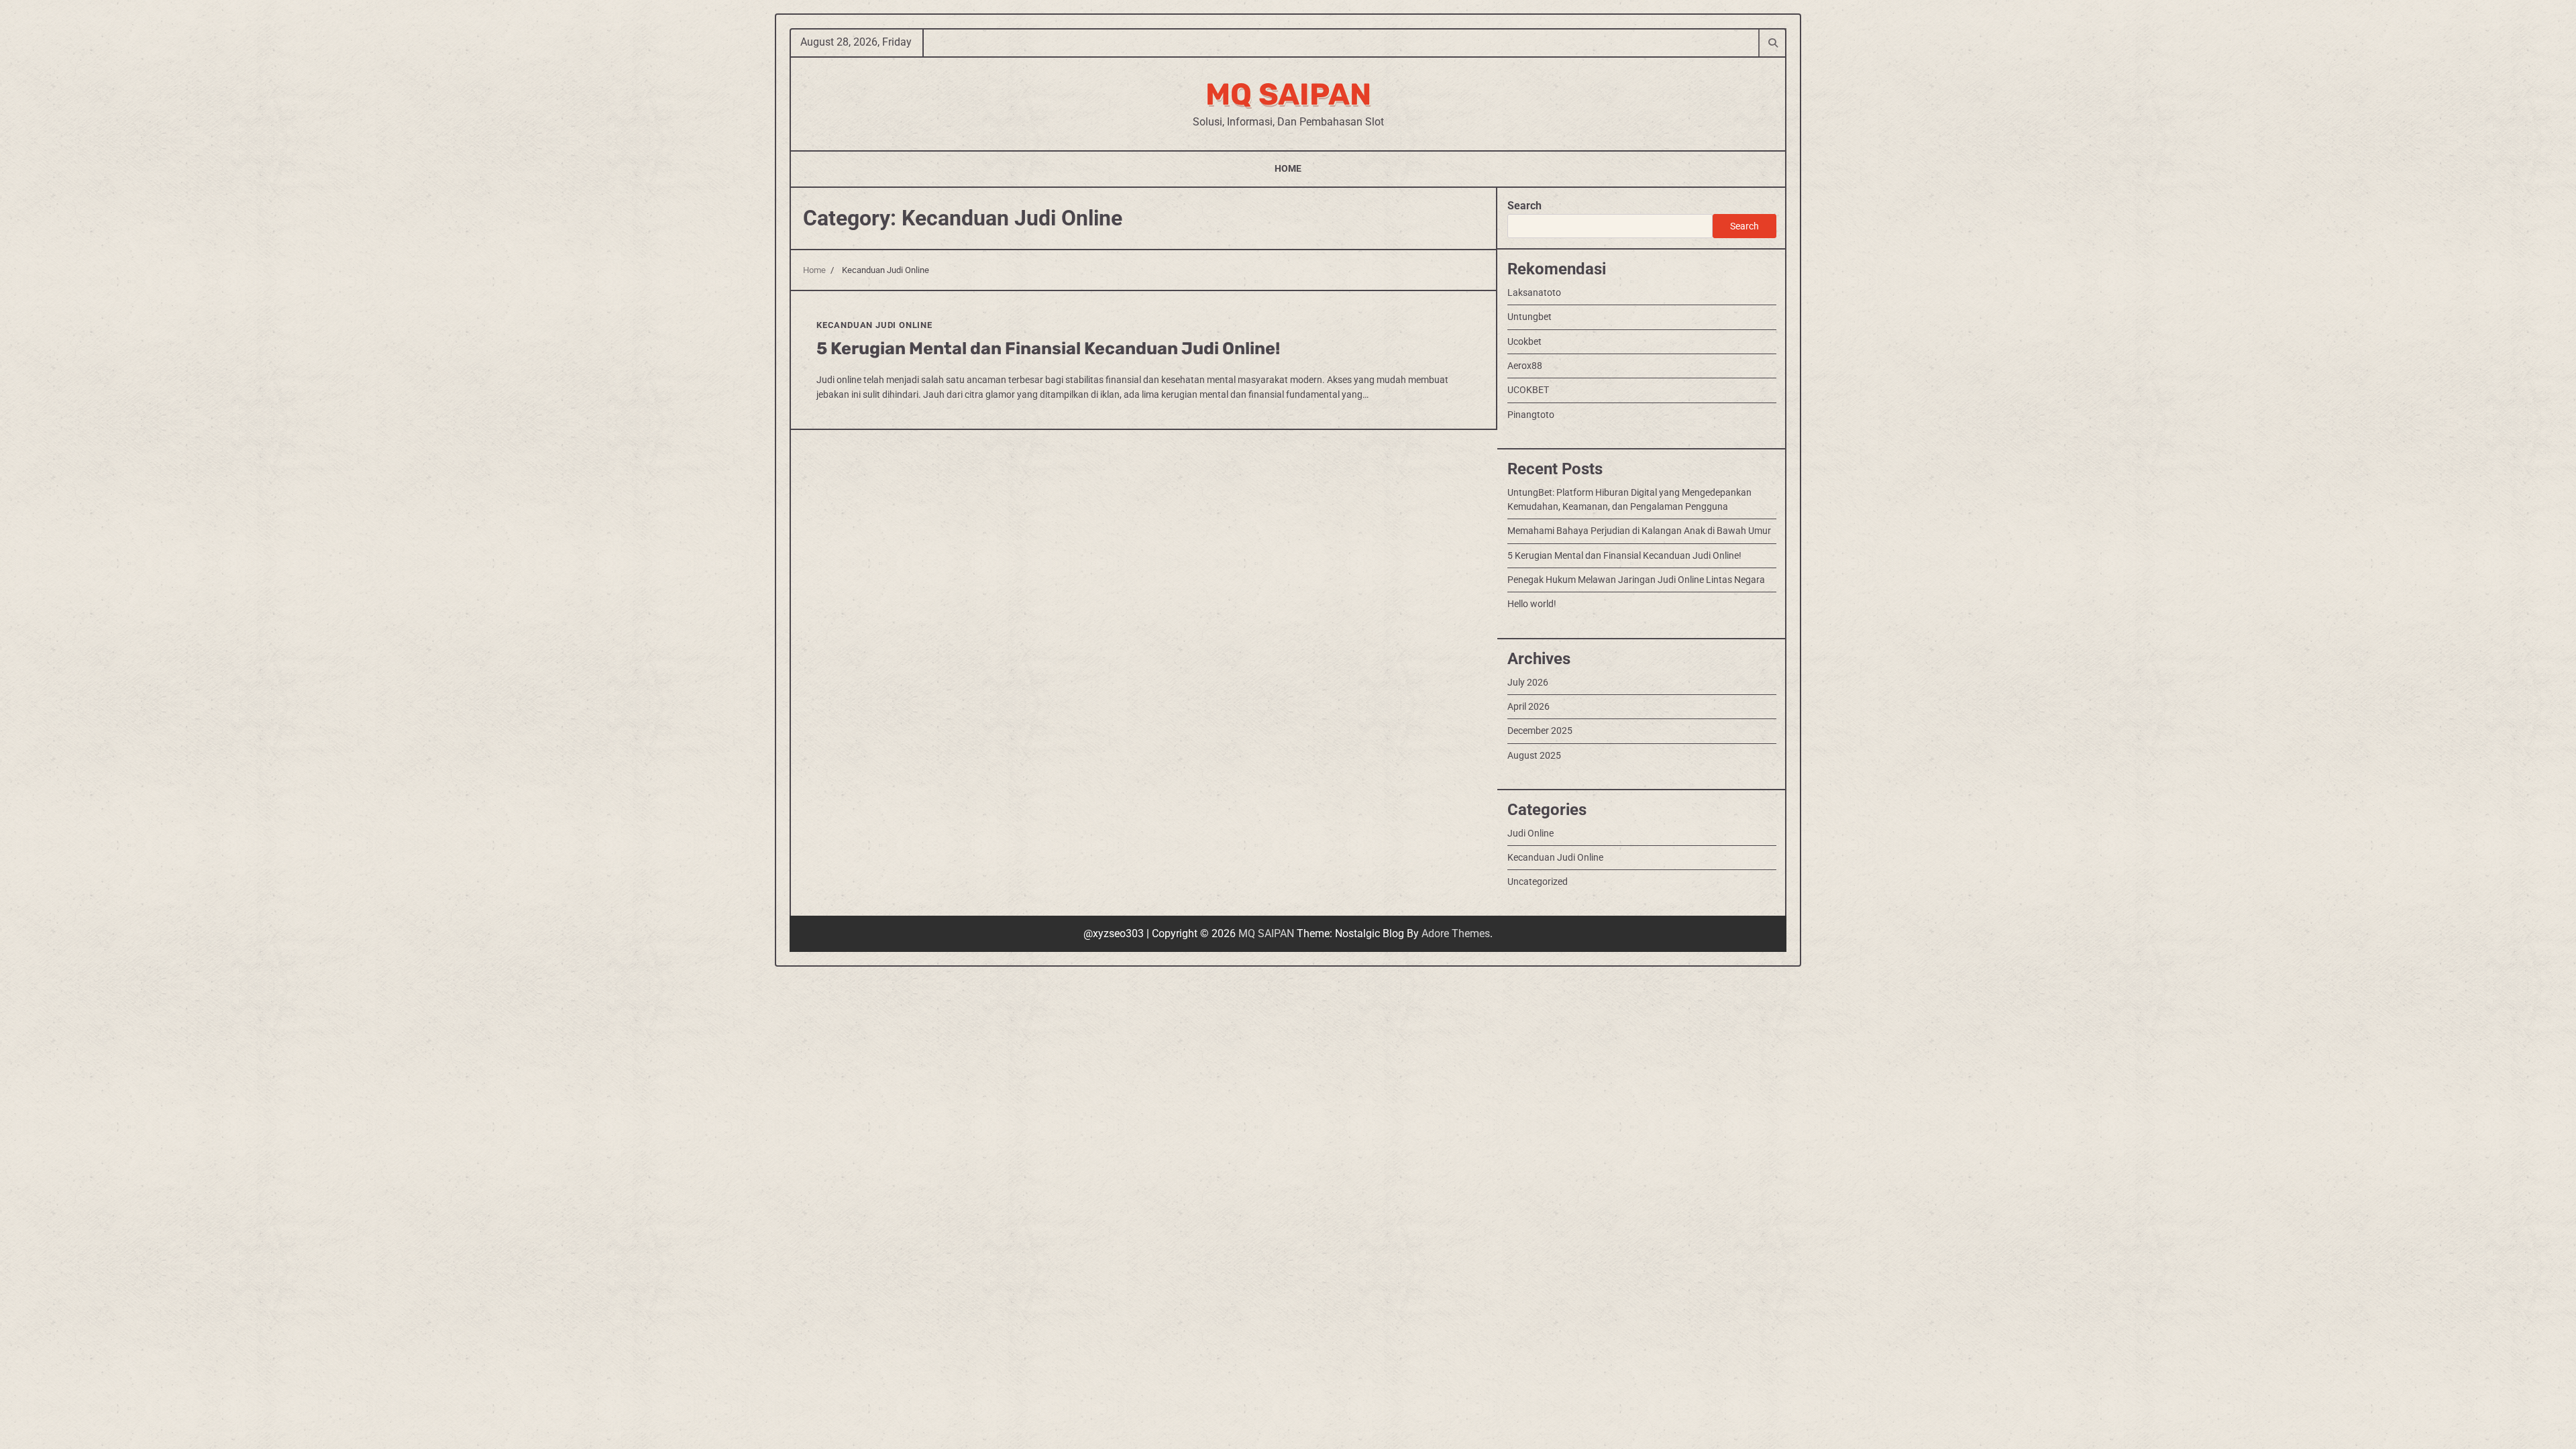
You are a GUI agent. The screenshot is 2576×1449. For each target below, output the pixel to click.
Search (1524, 206)
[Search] (1772, 42)
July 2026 (1528, 682)
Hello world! (1532, 604)
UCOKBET (1528, 390)
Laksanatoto (1534, 292)
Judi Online (1531, 833)
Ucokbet (1524, 341)
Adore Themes (1456, 933)
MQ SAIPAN (1288, 94)
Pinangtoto (1531, 415)
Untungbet (1529, 317)
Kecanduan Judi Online (874, 325)
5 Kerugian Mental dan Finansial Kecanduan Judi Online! (1048, 348)
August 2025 (1534, 755)
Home (1288, 168)
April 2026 (1528, 706)
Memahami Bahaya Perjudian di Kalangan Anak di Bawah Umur (1639, 531)
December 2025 (1540, 731)
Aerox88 (1525, 366)
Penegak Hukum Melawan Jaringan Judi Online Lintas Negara (1636, 580)
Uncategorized (1538, 881)
